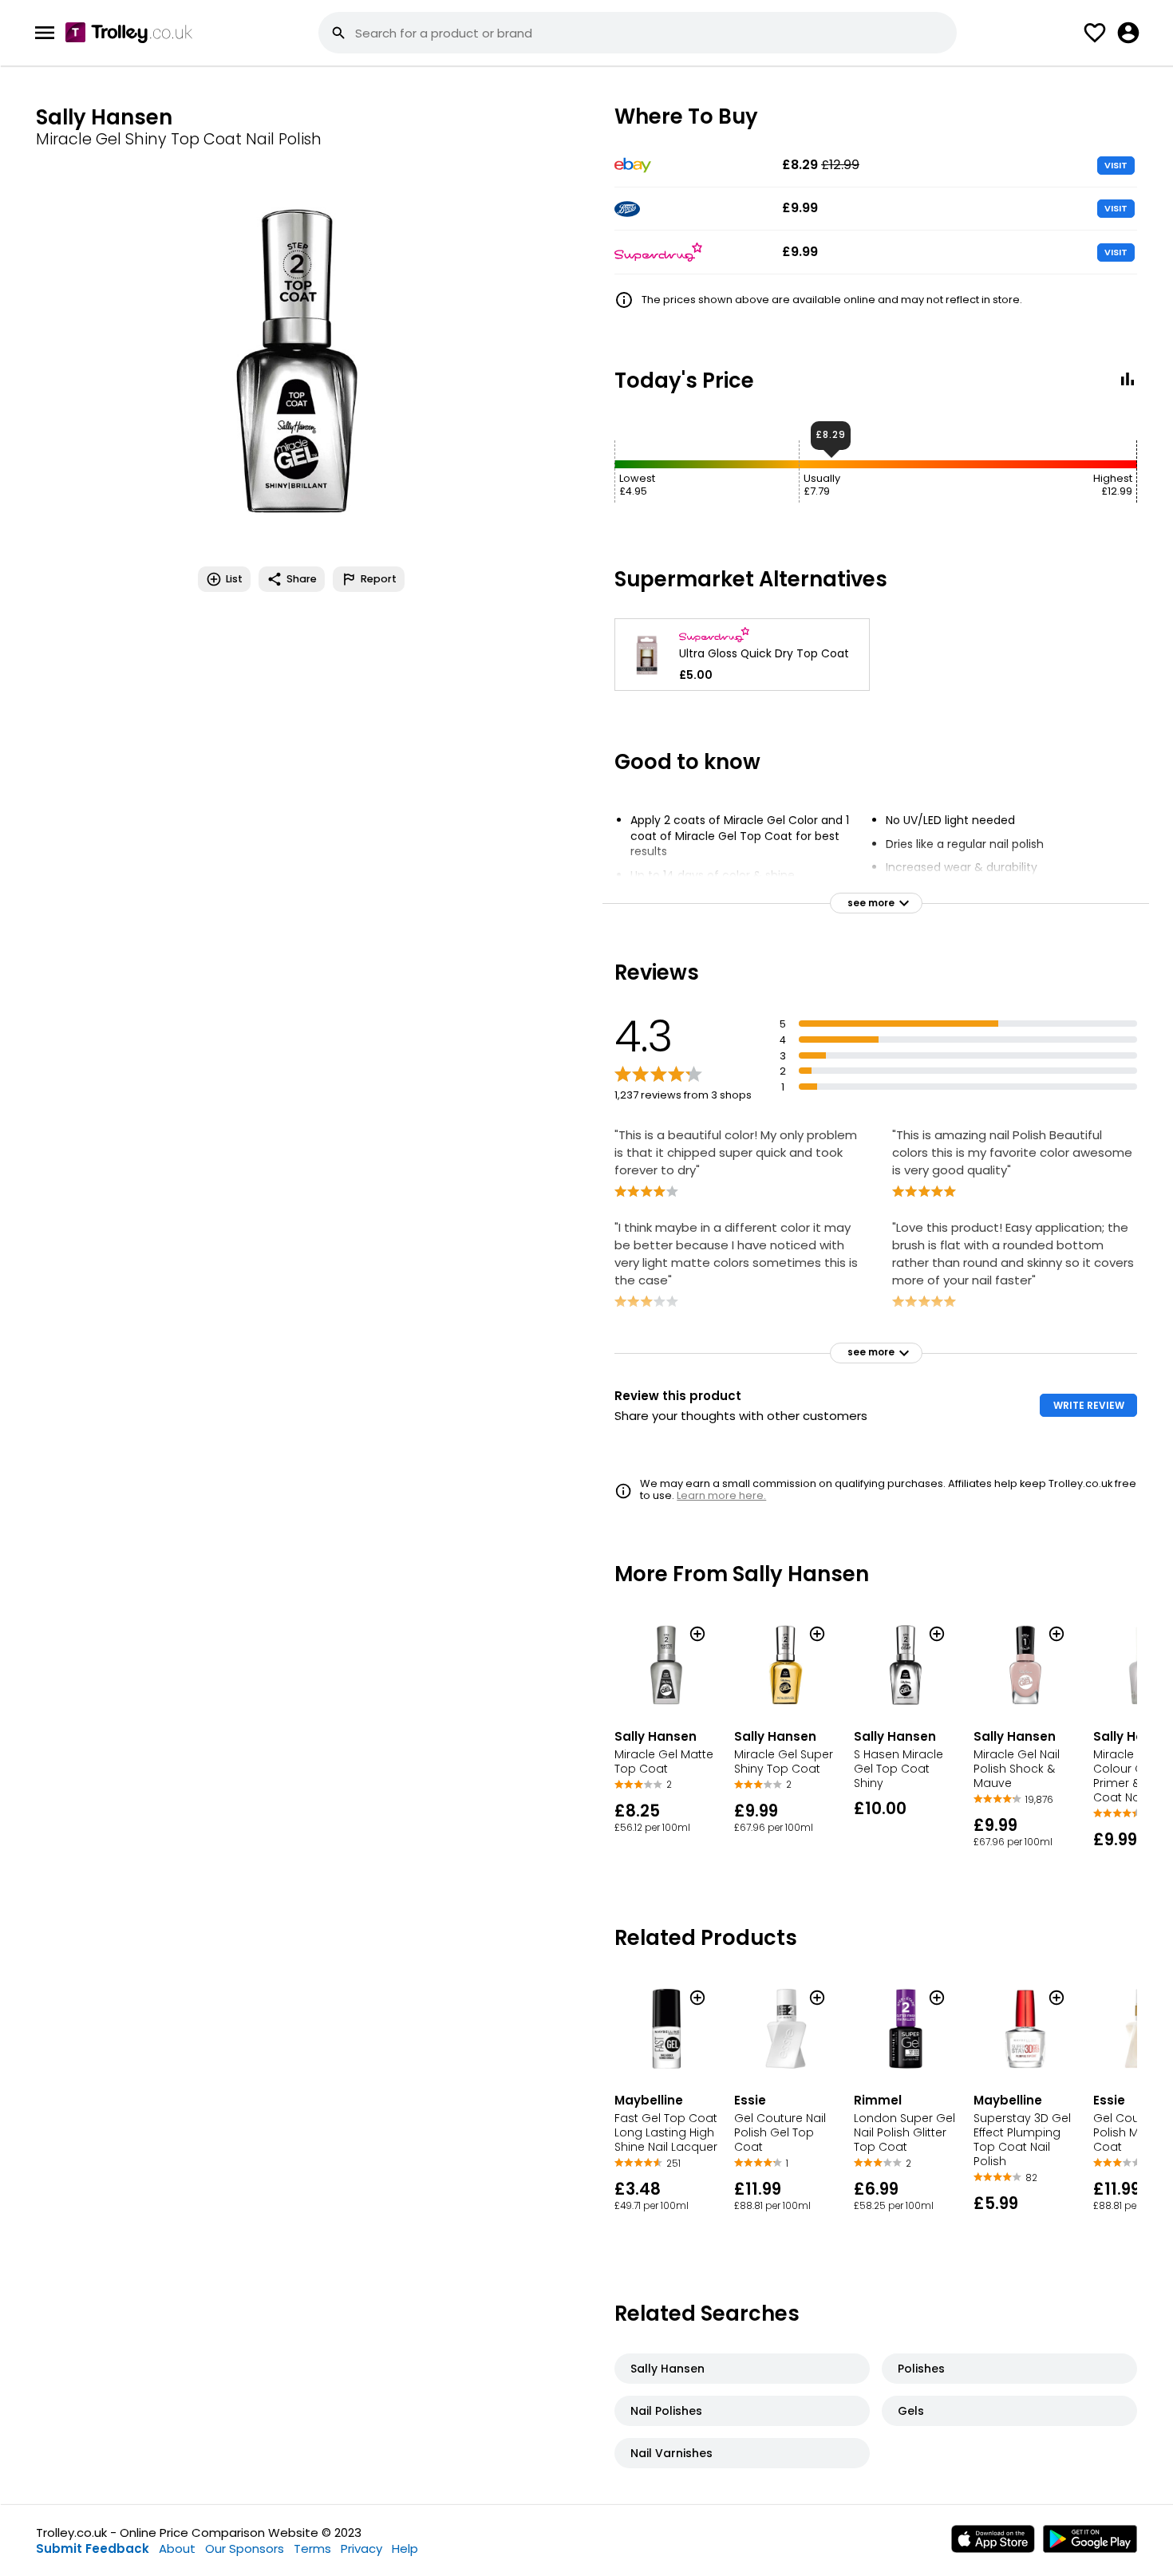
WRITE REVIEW (1089, 1405)
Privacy (361, 2548)
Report (379, 579)
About (177, 2548)
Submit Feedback (93, 2548)
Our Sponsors (245, 2548)
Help (405, 2548)
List (234, 579)
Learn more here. (721, 1495)
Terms (312, 2548)
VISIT (1116, 165)
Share (302, 579)
